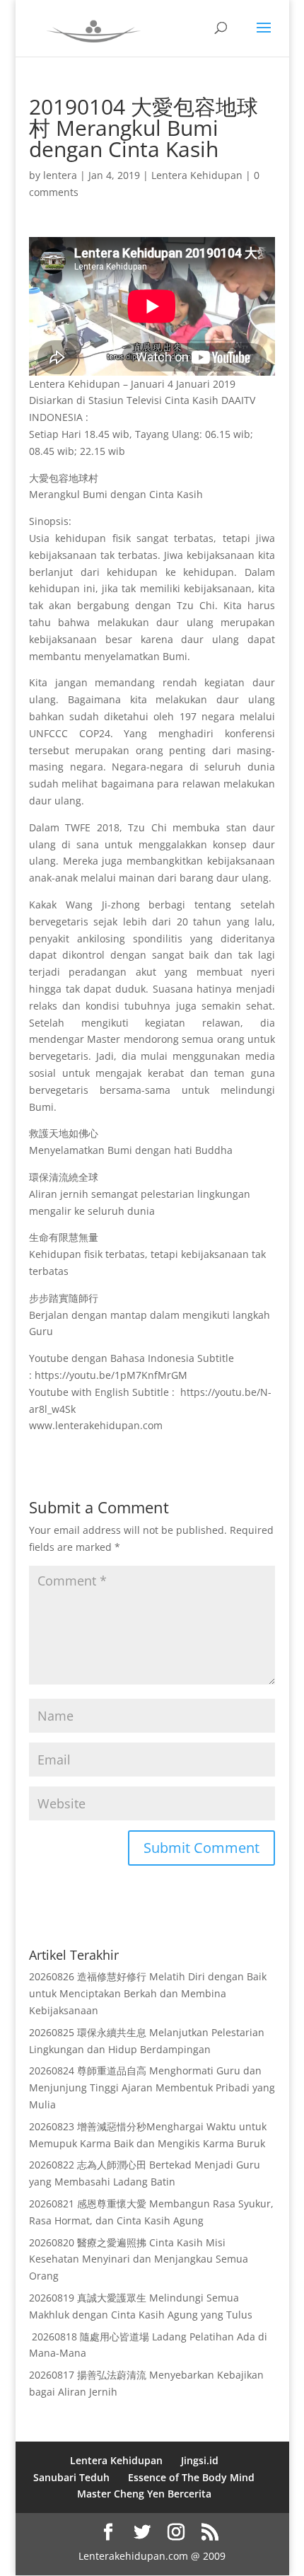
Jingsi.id (200, 2460)
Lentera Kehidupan (197, 175)
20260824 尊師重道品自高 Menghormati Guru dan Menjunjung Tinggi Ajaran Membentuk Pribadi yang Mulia (152, 2087)
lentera (60, 175)
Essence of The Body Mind (191, 2477)
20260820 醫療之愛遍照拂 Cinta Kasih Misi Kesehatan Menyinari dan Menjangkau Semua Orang (139, 2259)
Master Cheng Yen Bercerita (144, 2494)
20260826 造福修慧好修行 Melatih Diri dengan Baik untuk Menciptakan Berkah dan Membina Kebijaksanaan (148, 1993)
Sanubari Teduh (71, 2477)
